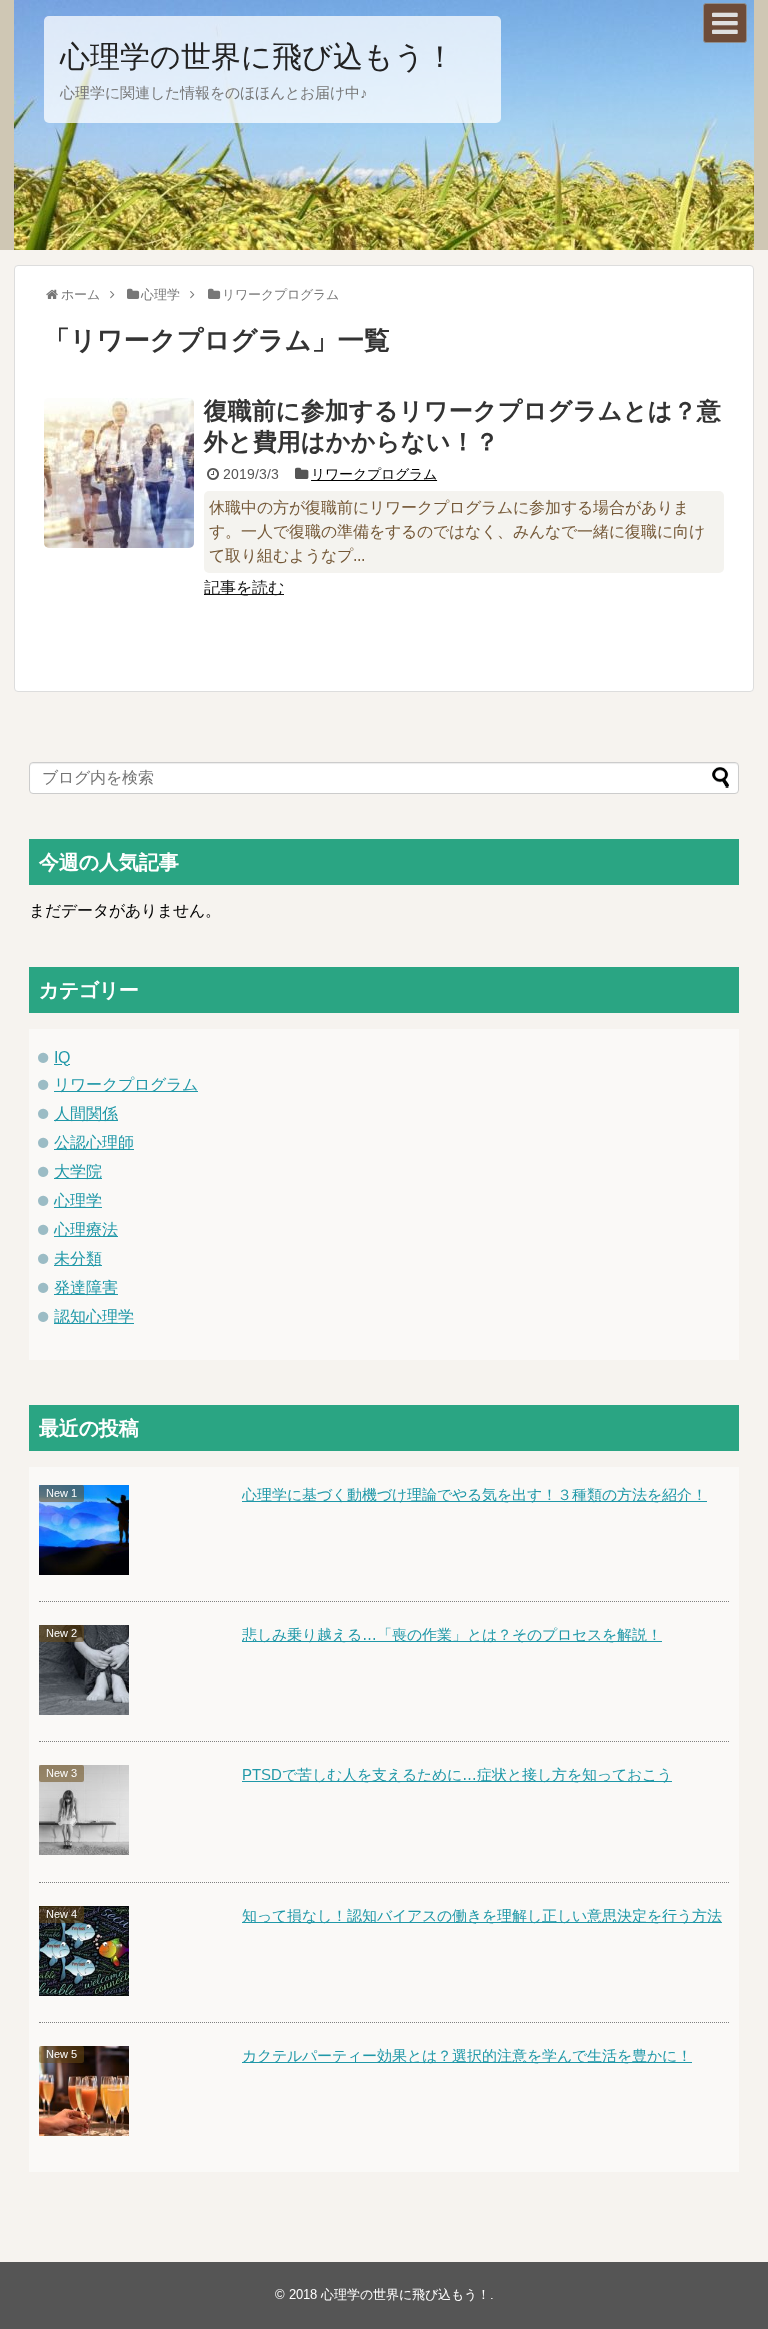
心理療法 (86, 1229)
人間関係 (86, 1113)
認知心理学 (94, 1316)
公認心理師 (94, 1142)
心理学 (78, 1200)
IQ (62, 1057)
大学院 (78, 1171)
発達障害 (86, 1287)
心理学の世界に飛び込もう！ (257, 56)
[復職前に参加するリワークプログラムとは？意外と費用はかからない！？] (119, 473)
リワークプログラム (374, 474)
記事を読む (244, 587)
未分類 (78, 1258)
